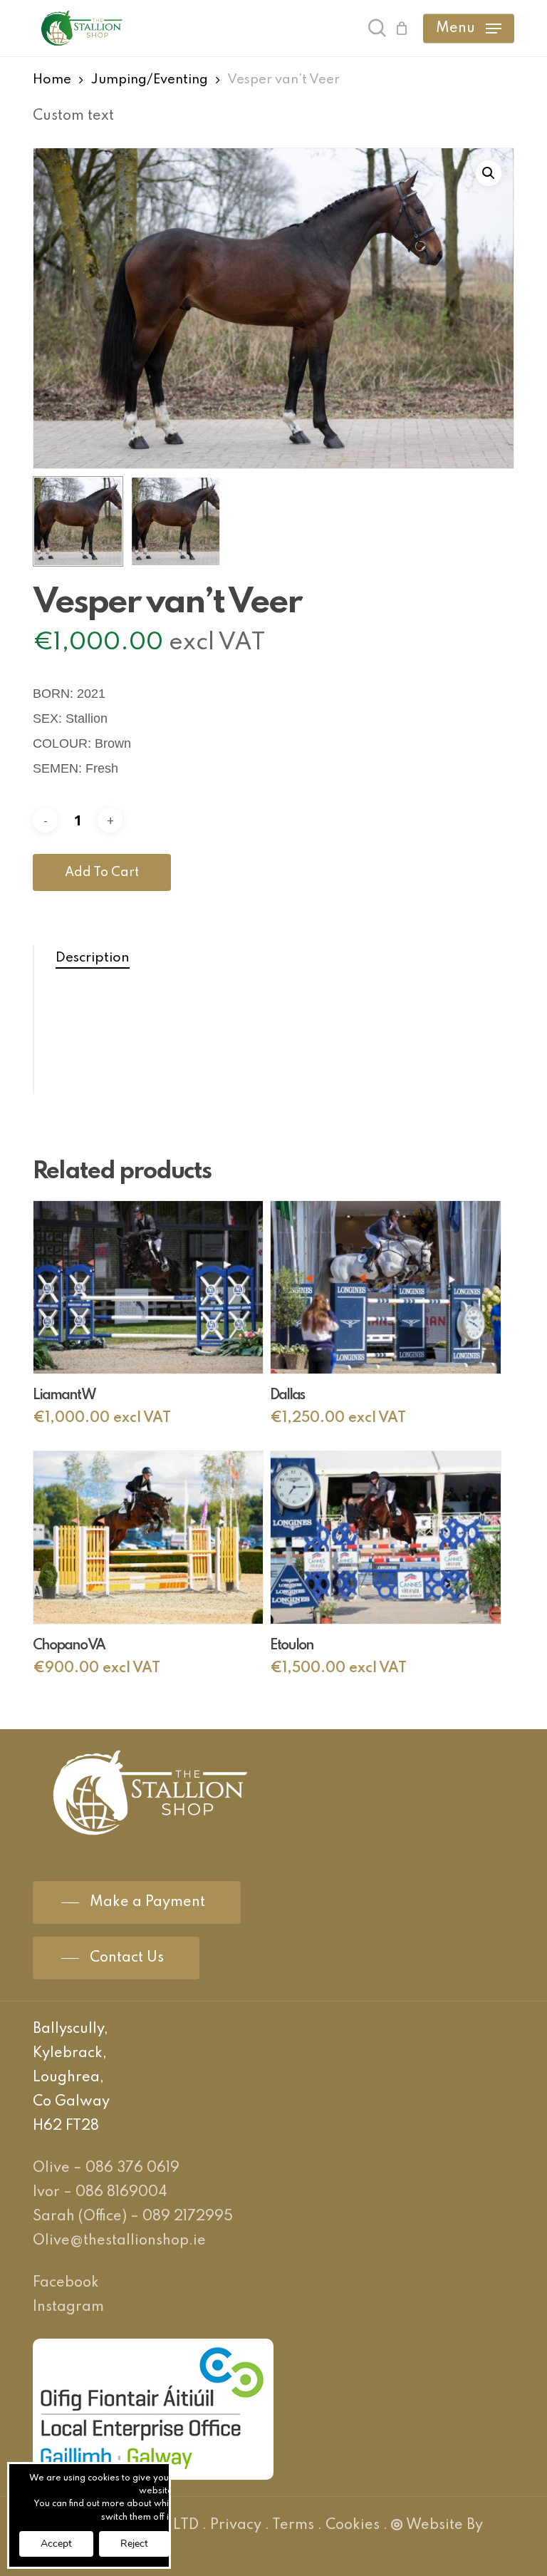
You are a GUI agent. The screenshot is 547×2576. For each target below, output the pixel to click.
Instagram (68, 2307)
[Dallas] (385, 1287)
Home (52, 80)
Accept (56, 2544)
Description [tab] (93, 958)
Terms (293, 2525)
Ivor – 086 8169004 (100, 2193)
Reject (134, 2544)
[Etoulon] (385, 1537)
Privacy (236, 2525)
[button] (469, 29)
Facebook (66, 2283)
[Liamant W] (148, 1287)
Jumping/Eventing (150, 80)
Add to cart (102, 872)
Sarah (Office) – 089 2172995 (133, 2217)
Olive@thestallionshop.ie (119, 2241)
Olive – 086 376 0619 (106, 2168)
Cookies (353, 2525)
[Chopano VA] (148, 1537)
